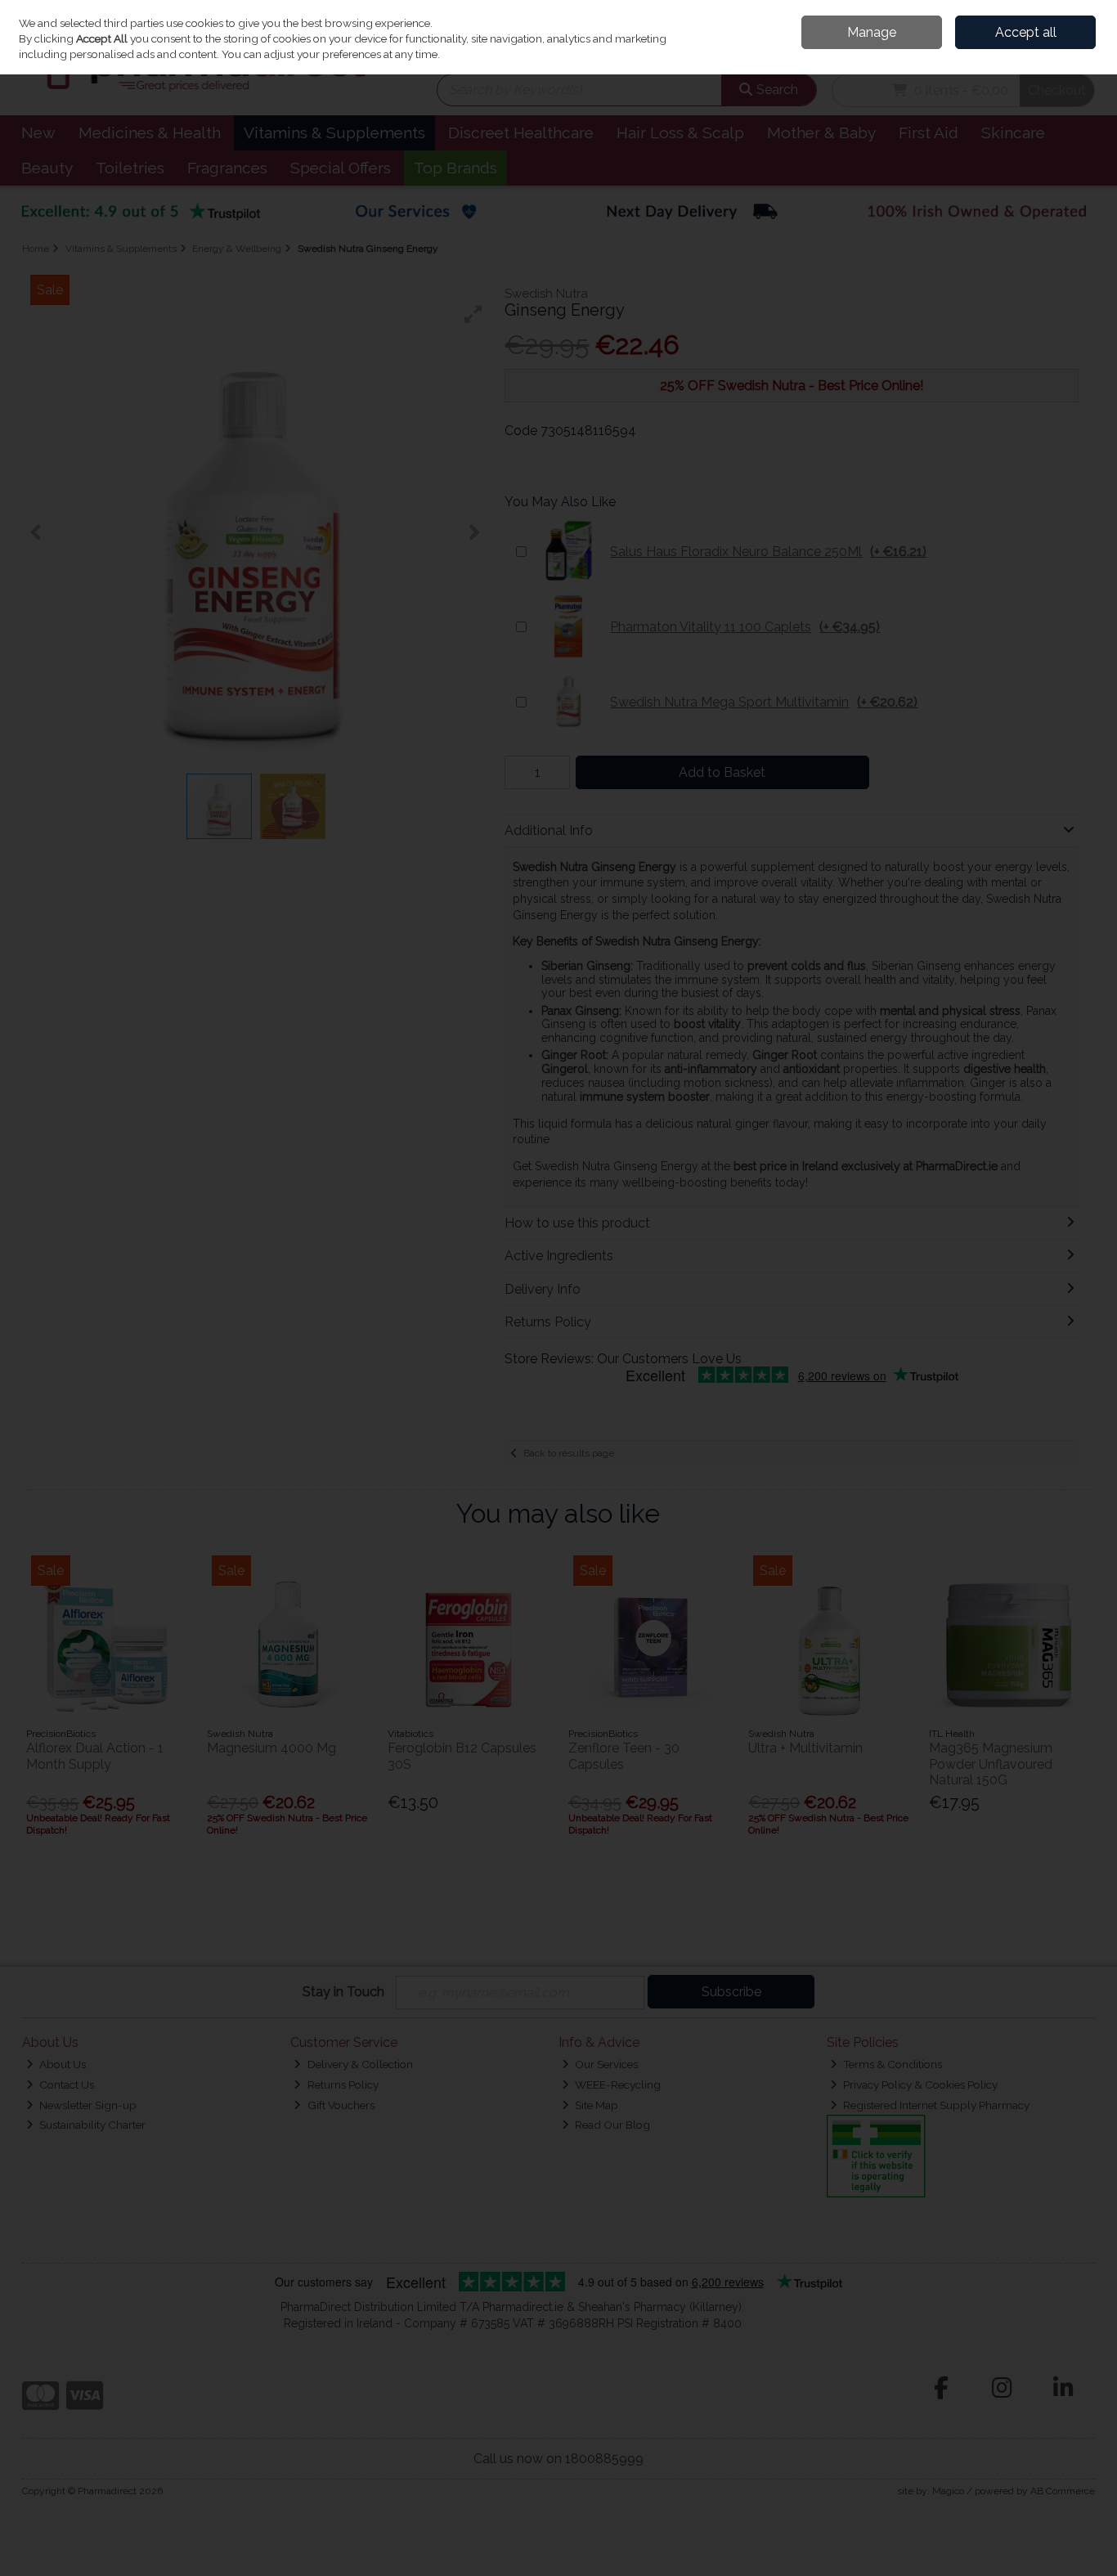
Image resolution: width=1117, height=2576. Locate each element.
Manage (872, 32)
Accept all (1026, 32)
